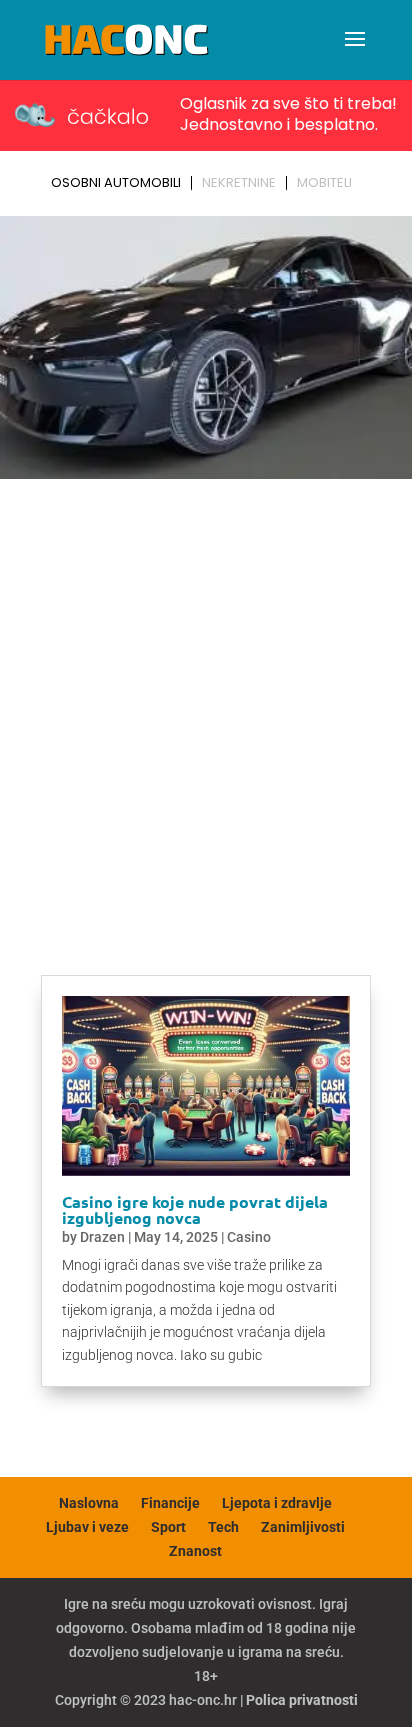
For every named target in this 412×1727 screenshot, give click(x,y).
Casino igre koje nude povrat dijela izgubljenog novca (195, 1209)
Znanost (195, 1551)
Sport (168, 1527)
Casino (249, 1237)
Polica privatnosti (302, 1700)
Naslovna (89, 1503)
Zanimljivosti (303, 1527)
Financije (170, 1503)
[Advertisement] (206, 703)
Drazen (102, 1237)
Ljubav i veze (87, 1527)
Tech (223, 1527)
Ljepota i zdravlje (277, 1503)
